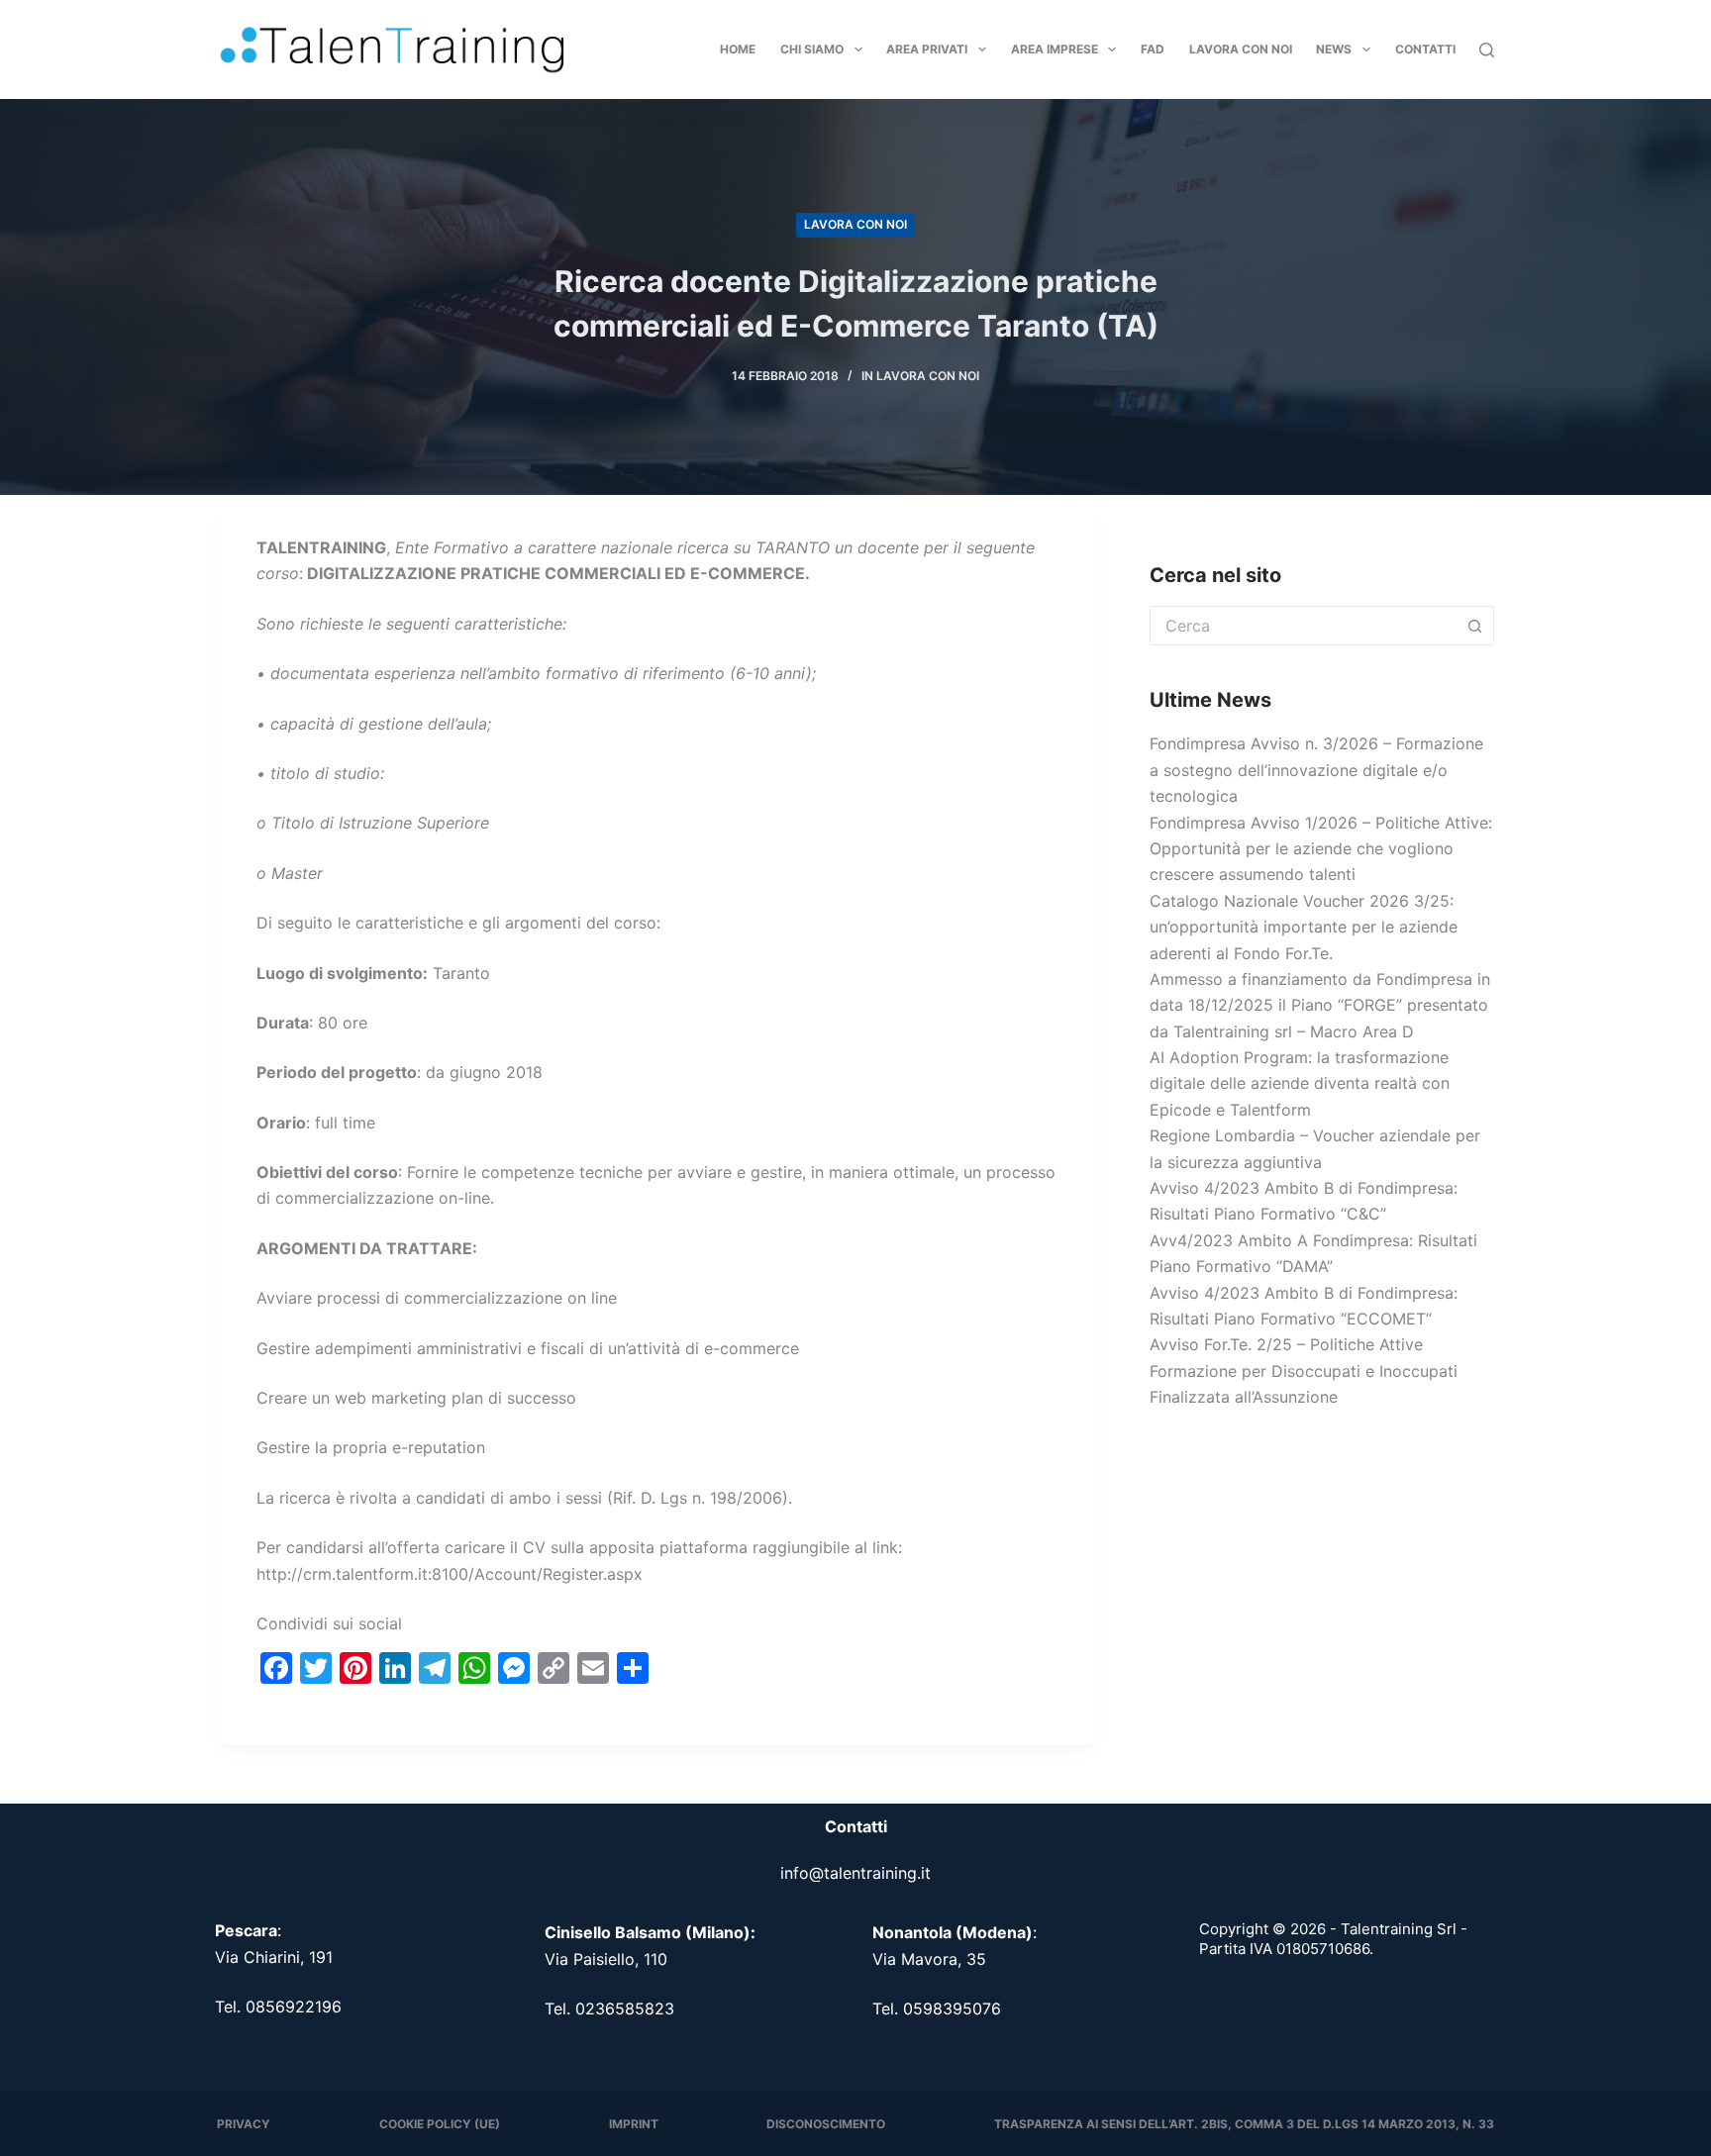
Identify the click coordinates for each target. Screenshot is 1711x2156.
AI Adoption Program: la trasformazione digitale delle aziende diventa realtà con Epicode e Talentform (1300, 1083)
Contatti (1425, 49)
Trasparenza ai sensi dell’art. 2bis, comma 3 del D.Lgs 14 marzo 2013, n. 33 (1244, 2124)
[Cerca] (1487, 50)
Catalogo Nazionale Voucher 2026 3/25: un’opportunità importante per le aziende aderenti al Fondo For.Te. (1304, 927)
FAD (1153, 49)
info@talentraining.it (855, 1873)
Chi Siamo (812, 49)
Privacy (244, 2124)
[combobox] (1303, 626)
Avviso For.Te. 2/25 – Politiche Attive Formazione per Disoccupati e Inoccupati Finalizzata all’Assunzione (1304, 1371)
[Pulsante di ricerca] (1474, 626)
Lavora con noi (1241, 49)
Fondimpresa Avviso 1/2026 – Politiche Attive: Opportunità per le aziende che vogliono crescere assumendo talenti (1321, 849)
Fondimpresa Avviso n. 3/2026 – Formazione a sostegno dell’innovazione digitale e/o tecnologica (1316, 770)
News (1334, 49)
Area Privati (927, 49)
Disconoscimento (826, 2124)
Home (738, 49)
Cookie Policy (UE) (440, 2124)
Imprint (634, 2124)
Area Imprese (1055, 49)
